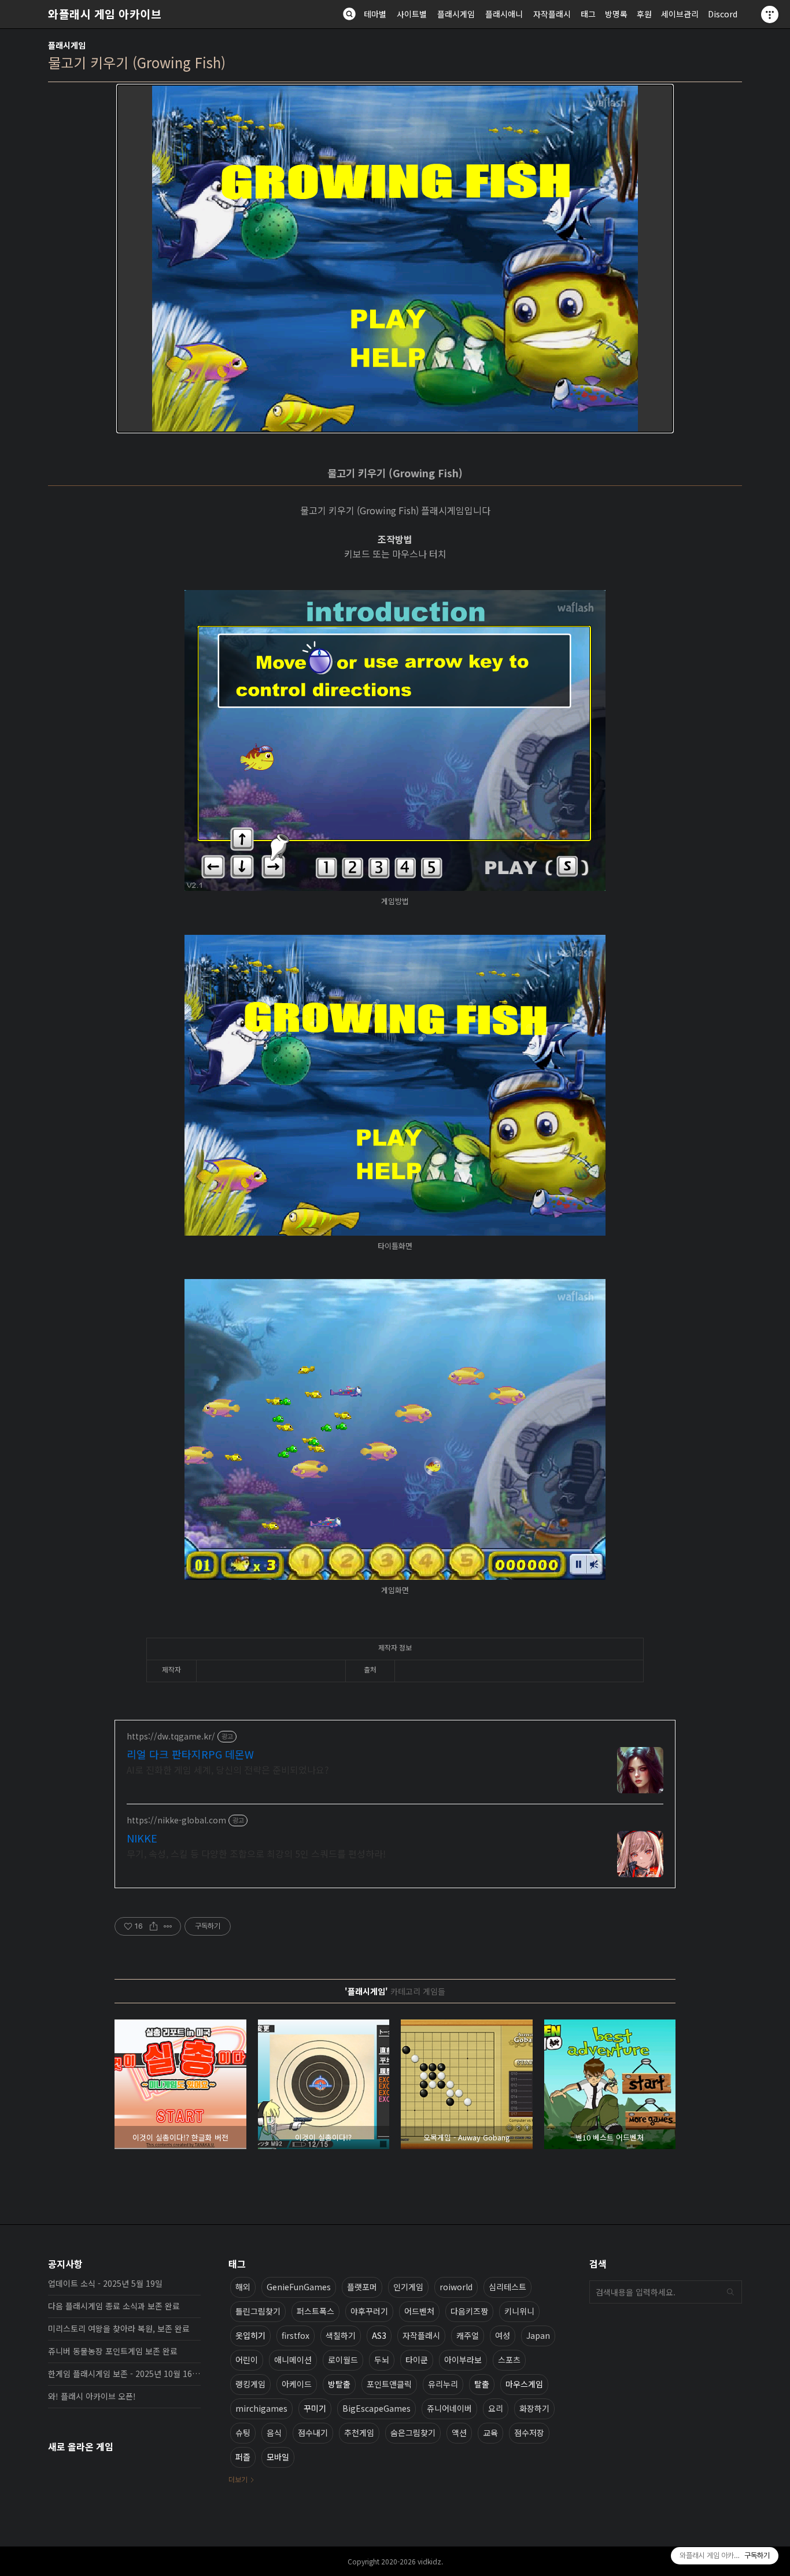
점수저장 (529, 2433)
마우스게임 (524, 2384)
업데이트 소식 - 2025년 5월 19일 (105, 2283)
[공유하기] (154, 1926)
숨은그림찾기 (413, 2433)
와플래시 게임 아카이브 (105, 14)
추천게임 (359, 2433)
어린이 (247, 2360)
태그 (588, 14)
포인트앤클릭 (389, 2384)
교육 (490, 2433)
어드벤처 (419, 2311)
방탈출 (339, 2384)
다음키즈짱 (469, 2311)
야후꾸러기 (369, 2311)
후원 (644, 14)
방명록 (616, 14)
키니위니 (519, 2311)
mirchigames (261, 2408)
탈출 (482, 2384)
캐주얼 (468, 2335)
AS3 (379, 2335)
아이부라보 (463, 2360)
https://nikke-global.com (176, 1820)
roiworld (456, 2287)
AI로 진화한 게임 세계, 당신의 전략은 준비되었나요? (228, 1769)
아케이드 (297, 2384)
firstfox (296, 2335)
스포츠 (509, 2360)
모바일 (278, 2457)
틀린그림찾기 (258, 2311)
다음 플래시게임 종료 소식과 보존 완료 (114, 2306)
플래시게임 (456, 14)
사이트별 (412, 14)
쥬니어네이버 (449, 2408)
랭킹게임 (250, 2384)
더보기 (238, 2479)
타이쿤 (417, 2360)
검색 (730, 2292)
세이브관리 (680, 14)
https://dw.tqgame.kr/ (171, 1736)
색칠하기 (341, 2335)
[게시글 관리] (168, 1926)
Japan (538, 2335)
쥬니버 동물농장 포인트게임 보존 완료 (113, 2351)
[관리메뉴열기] (770, 14)
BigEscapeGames (376, 2408)
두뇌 (382, 2360)
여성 (503, 2335)
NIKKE (142, 1838)
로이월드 (343, 2360)
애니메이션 (293, 2360)
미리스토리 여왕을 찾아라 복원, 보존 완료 (119, 2328)
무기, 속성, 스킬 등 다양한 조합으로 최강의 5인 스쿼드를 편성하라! (256, 1853)
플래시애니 (504, 14)
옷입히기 (250, 2335)
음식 (274, 2433)
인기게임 (408, 2287)
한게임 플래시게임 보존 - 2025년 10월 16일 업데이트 (124, 2374)
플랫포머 (362, 2287)
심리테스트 (507, 2287)
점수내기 (313, 2433)
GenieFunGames (299, 2287)
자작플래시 (552, 14)
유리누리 (443, 2384)
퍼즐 (243, 2457)
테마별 (375, 14)
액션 (459, 2433)
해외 (243, 2287)
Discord (723, 14)
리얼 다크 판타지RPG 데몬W (190, 1754)
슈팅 (243, 2433)
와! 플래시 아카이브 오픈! (92, 2396)
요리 (496, 2408)
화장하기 (534, 2408)
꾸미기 (315, 2408)
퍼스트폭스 (315, 2311)
